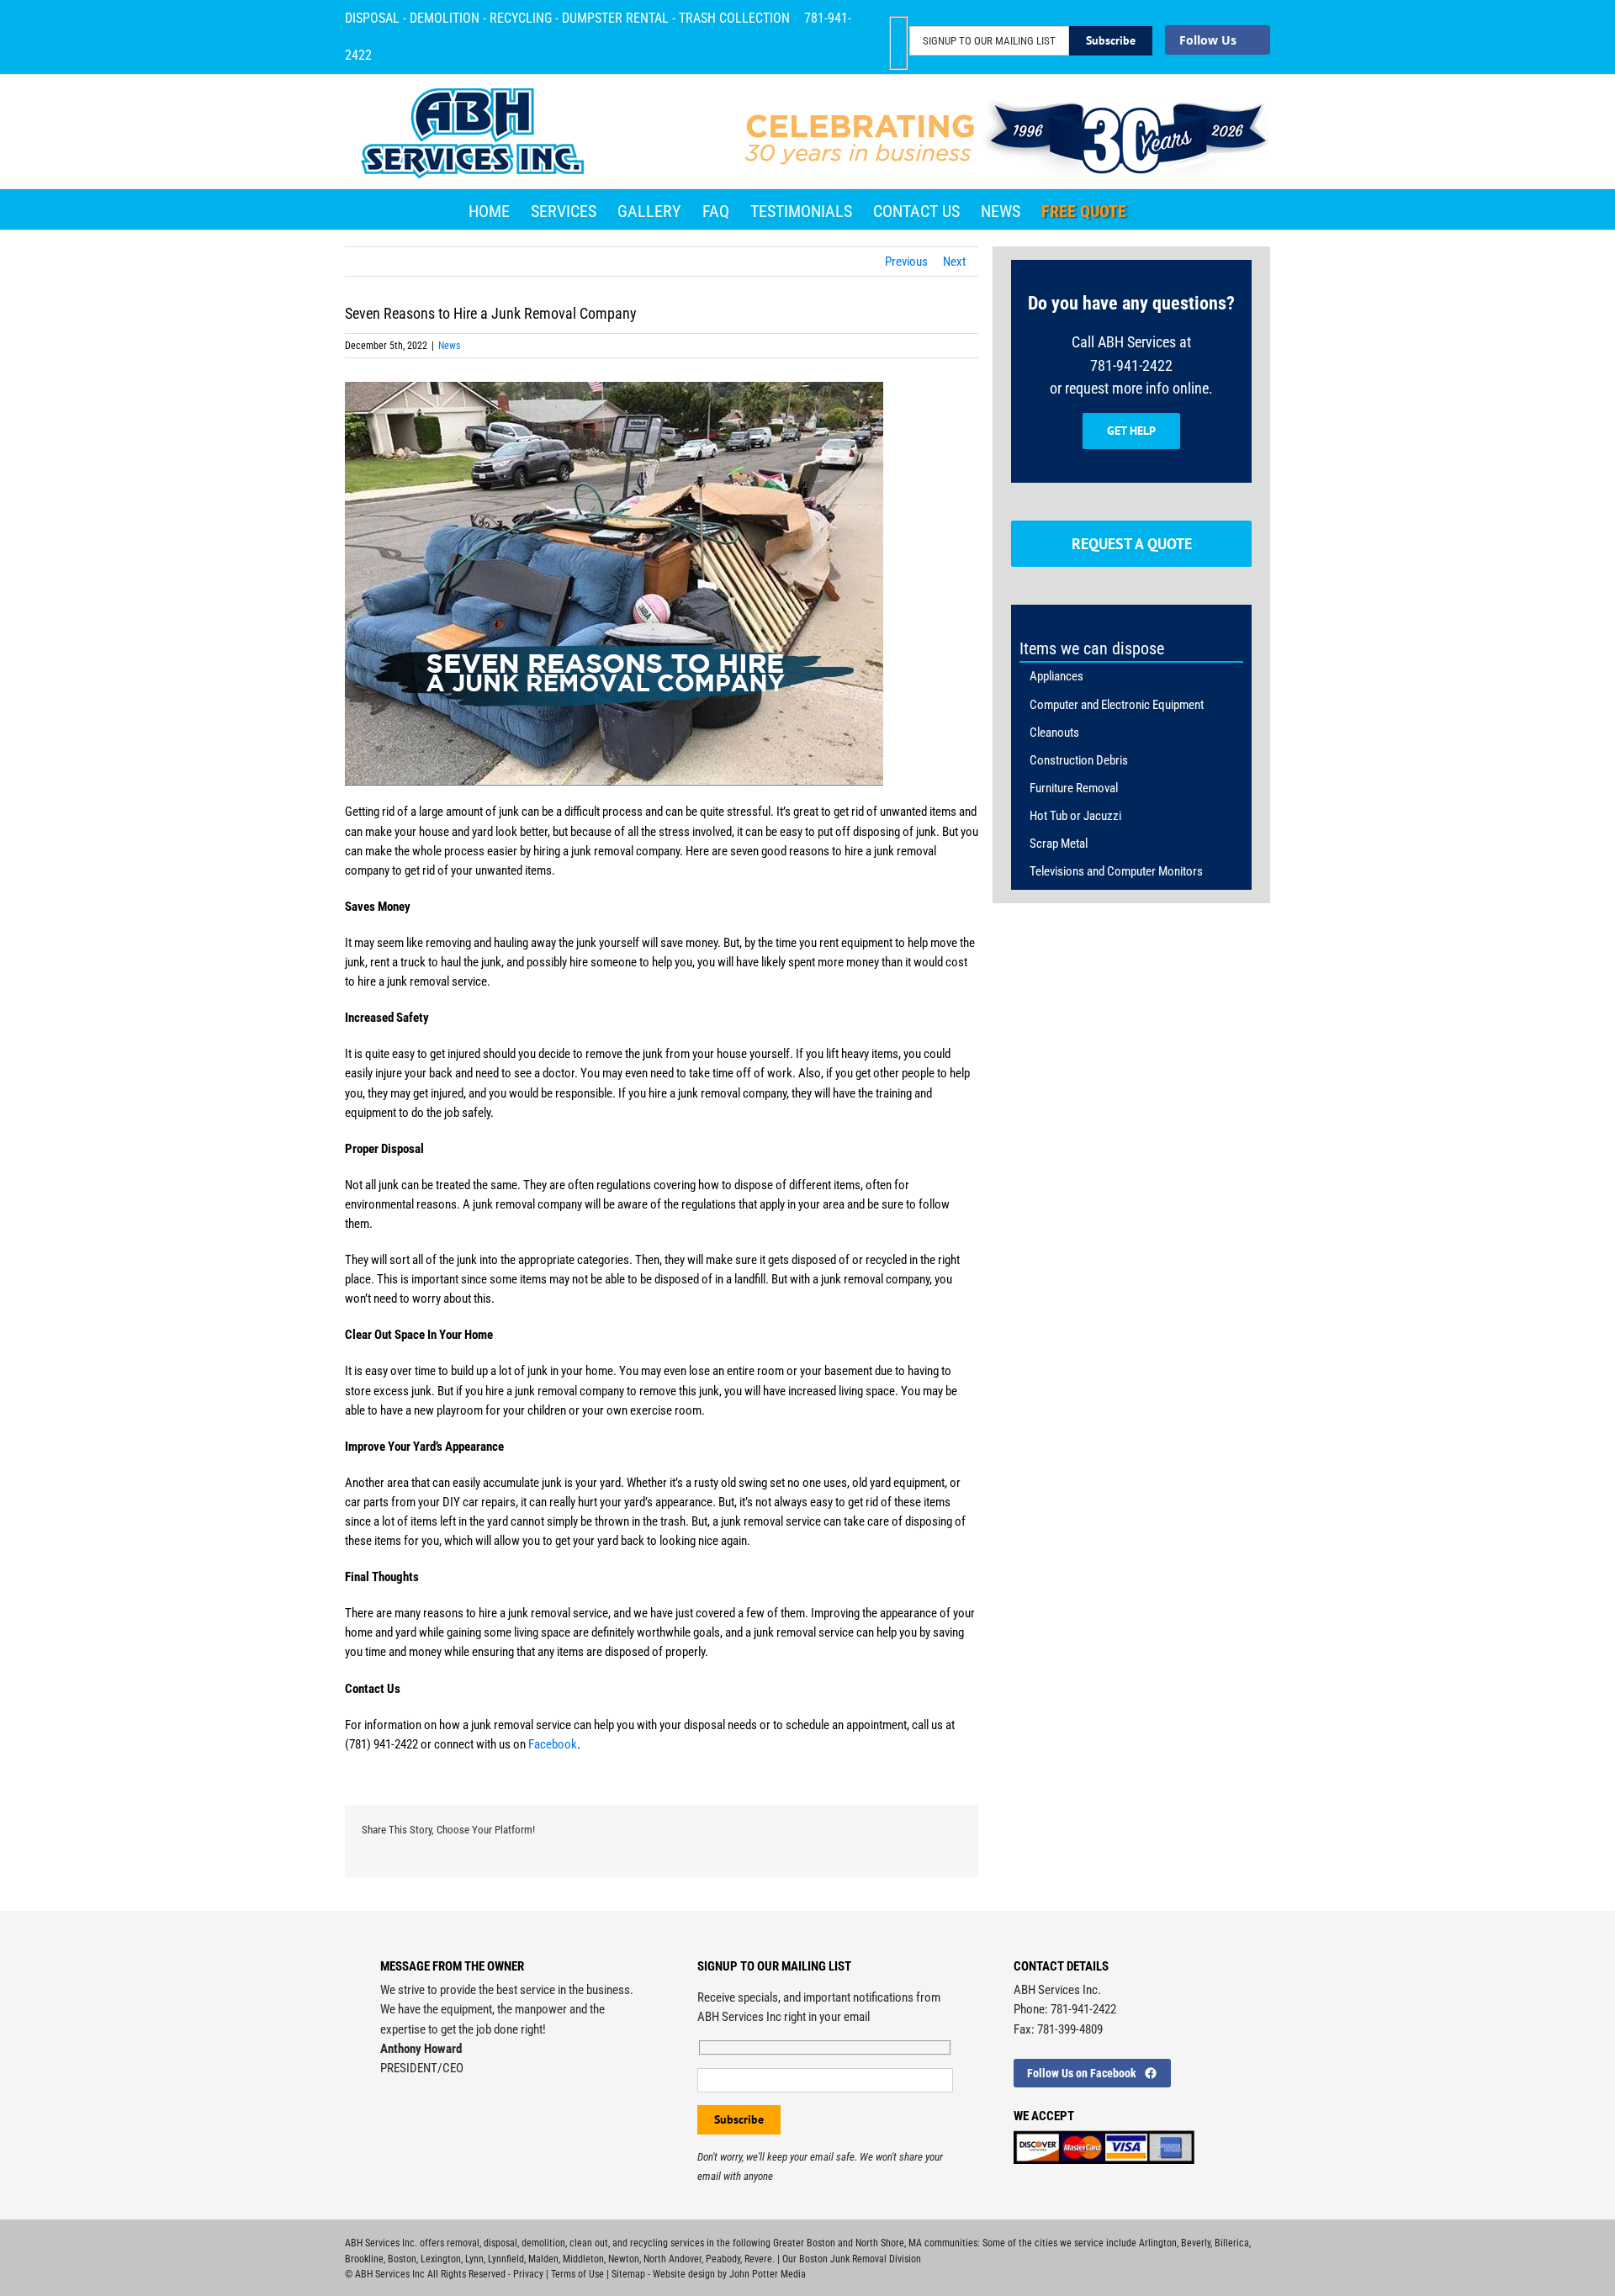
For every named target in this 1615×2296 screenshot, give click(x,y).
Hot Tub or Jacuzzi (1075, 816)
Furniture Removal (1074, 788)
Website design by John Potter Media (729, 2274)
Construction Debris (1079, 760)
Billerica (1232, 2243)
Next (954, 262)
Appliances (1056, 676)
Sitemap (628, 2274)
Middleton (583, 2259)
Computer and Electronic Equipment (1117, 705)
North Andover (672, 2259)
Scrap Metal (1059, 844)
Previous (906, 262)
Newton (624, 2259)
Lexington (441, 2259)
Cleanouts (1054, 733)
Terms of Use (577, 2274)
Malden (543, 2259)
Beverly (1196, 2243)
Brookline (364, 2259)
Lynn (474, 2259)
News (449, 346)
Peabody (723, 2259)
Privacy (528, 2274)
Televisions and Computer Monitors (1116, 871)
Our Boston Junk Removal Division (852, 2259)
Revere (758, 2259)
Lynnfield (506, 2259)
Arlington (1158, 2243)
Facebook (553, 1744)
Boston (402, 2259)
